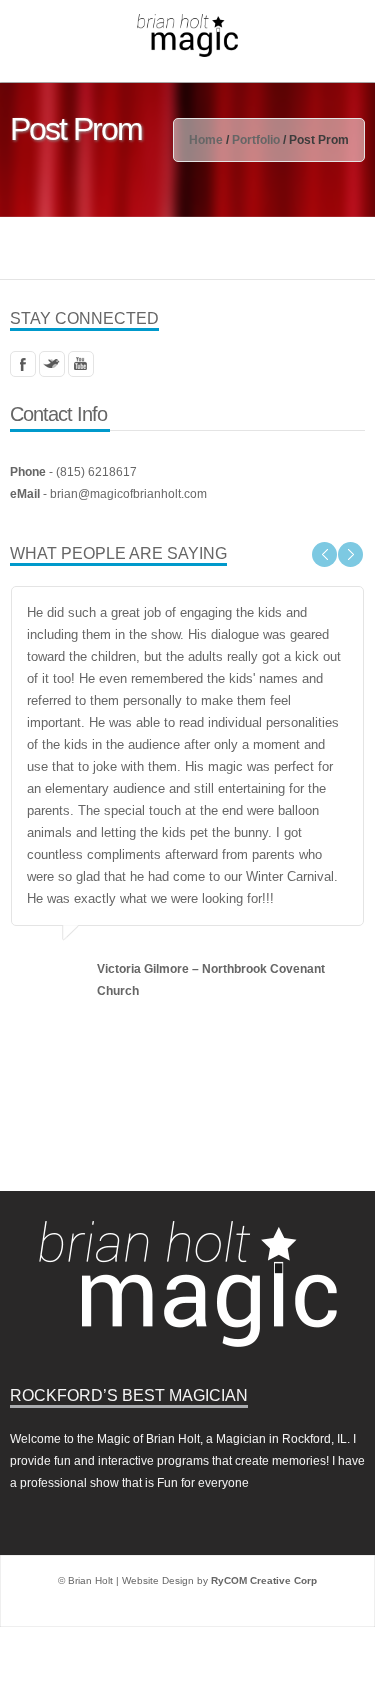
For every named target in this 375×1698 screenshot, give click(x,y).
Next (350, 554)
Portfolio (256, 140)
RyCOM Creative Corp (264, 1492)
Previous (324, 554)
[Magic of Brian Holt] (188, 35)
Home (206, 140)
